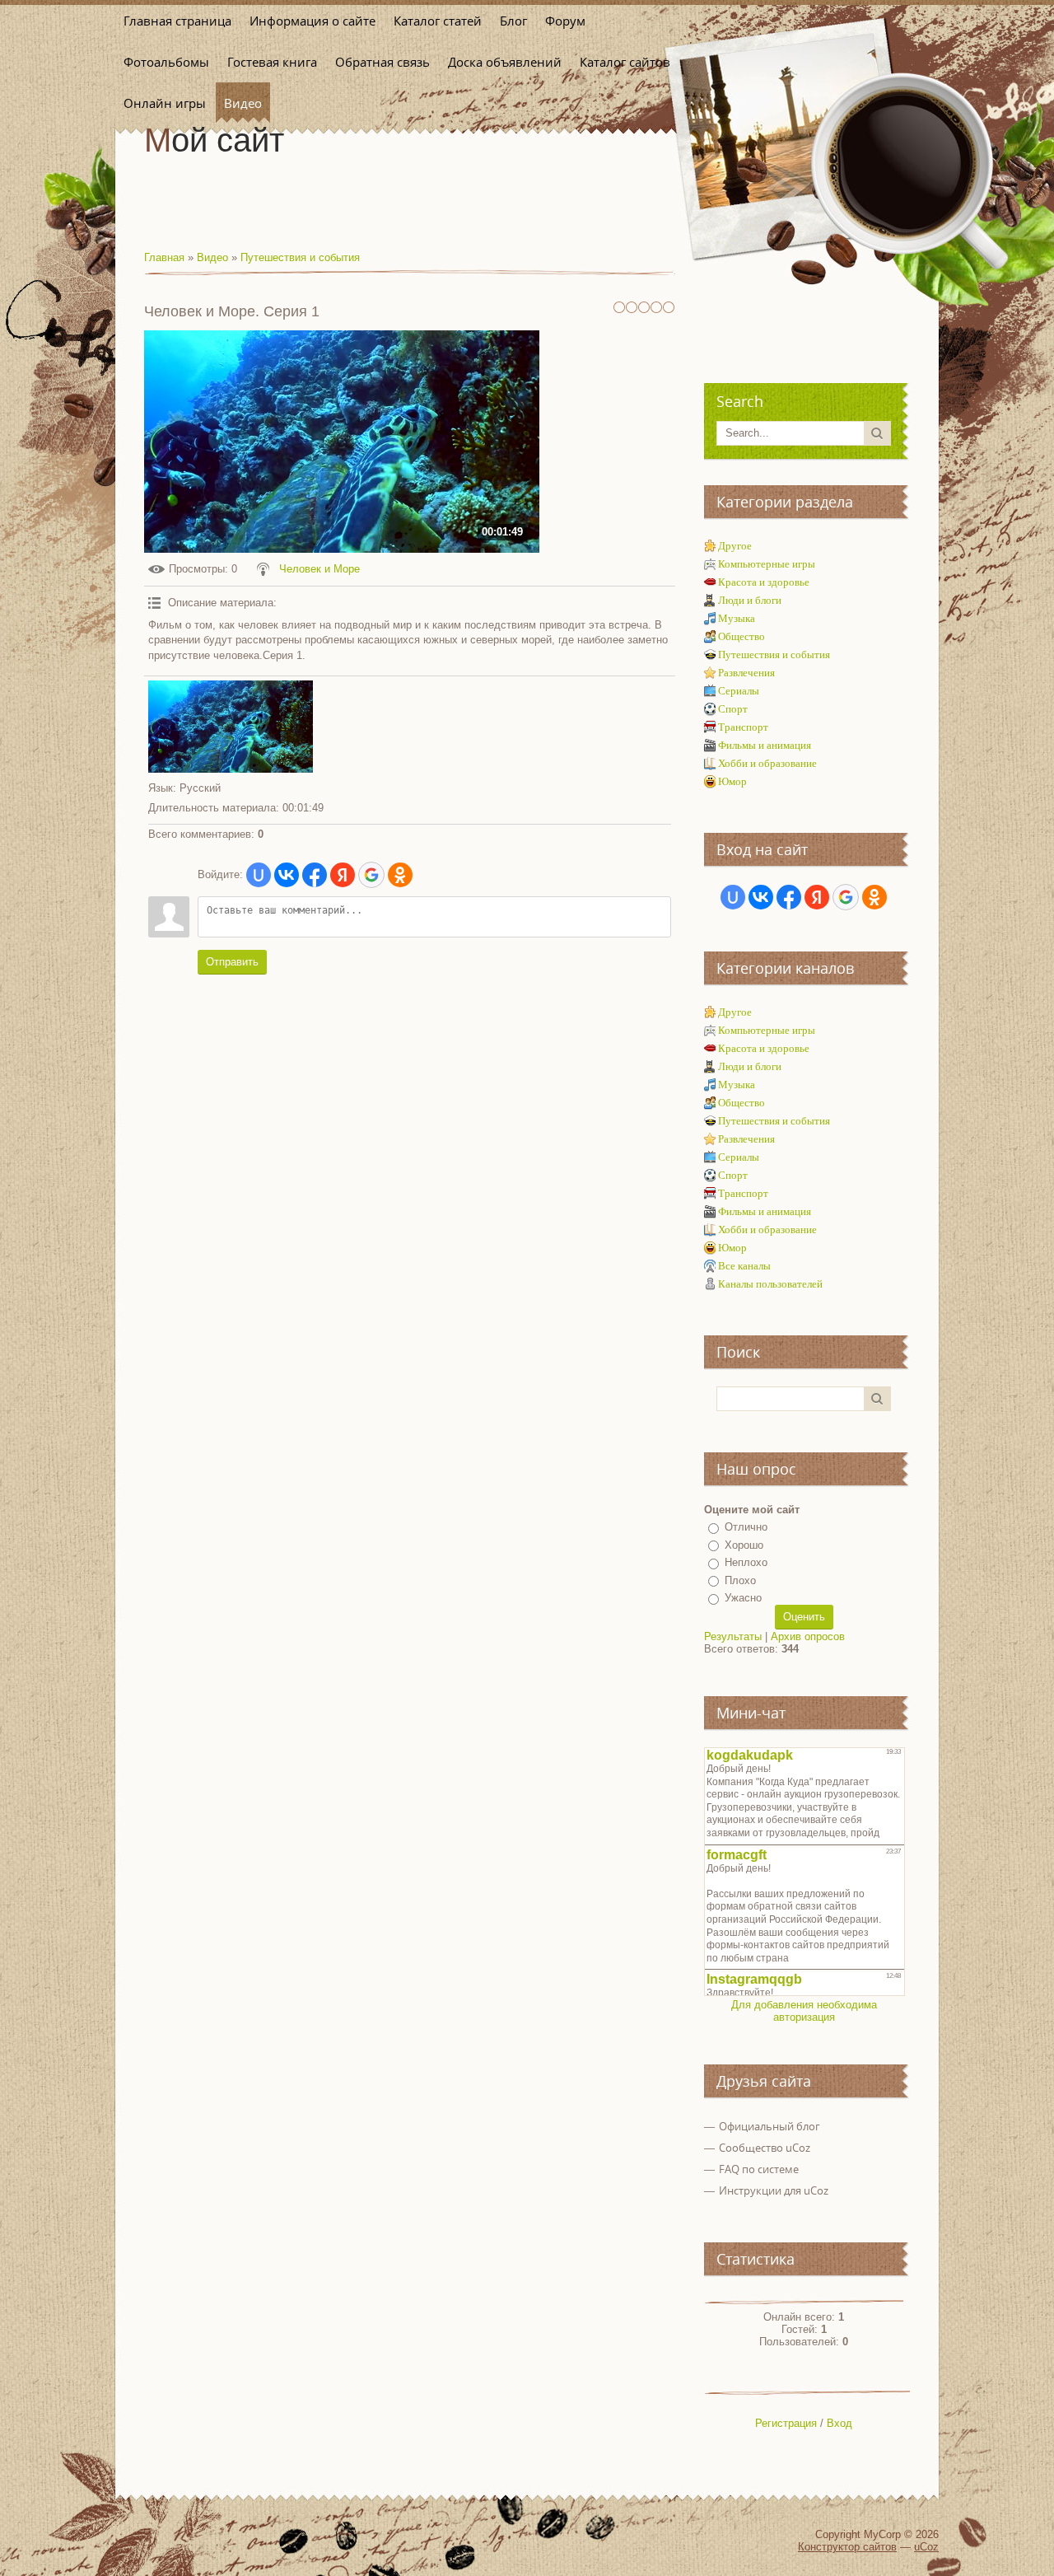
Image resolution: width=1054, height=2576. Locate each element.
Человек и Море (319, 569)
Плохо (740, 1580)
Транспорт (743, 727)
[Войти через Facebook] (315, 875)
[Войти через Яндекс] (343, 875)
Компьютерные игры (767, 564)
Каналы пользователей (770, 1284)
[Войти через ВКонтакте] (287, 875)
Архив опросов (808, 1636)
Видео (212, 257)
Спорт (733, 709)
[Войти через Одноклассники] (400, 875)
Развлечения (746, 673)
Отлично (746, 1527)
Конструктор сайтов (847, 2547)
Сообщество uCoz (765, 2148)
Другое (735, 546)
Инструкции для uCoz (774, 2190)
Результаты (733, 1636)
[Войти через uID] (259, 875)
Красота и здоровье (764, 582)
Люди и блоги (750, 600)
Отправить (232, 962)
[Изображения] (231, 727)
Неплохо (746, 1562)
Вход (839, 2423)
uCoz (926, 2547)
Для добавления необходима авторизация (804, 2011)
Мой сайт (214, 140)
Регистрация (786, 2423)
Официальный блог (770, 2126)
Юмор (732, 781)
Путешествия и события (300, 257)
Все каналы (744, 1266)
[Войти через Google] (371, 875)
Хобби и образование (767, 763)
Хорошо (744, 1545)
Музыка (737, 618)
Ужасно (743, 1598)
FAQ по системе (759, 2169)
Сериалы (739, 691)
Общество (742, 636)
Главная (164, 257)
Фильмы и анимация (765, 745)
